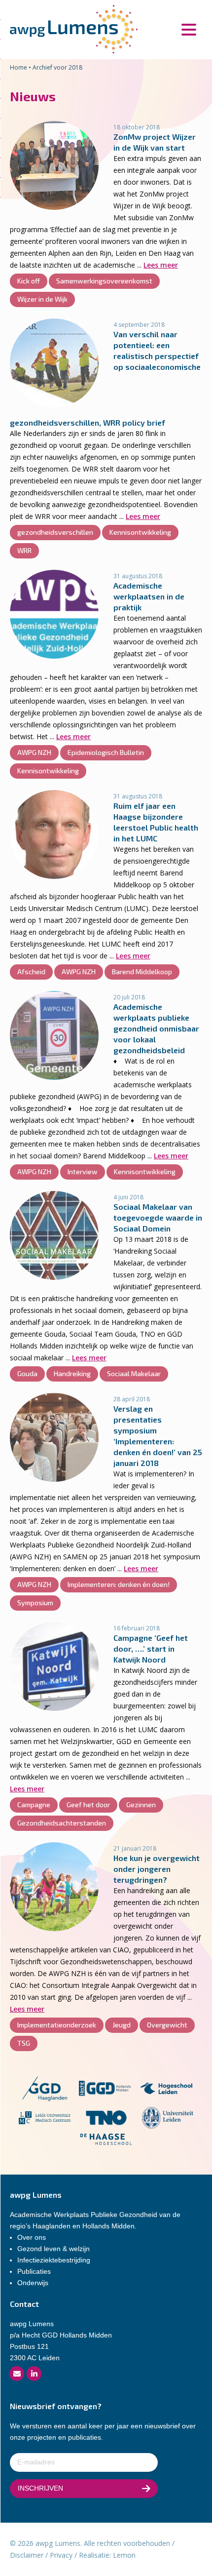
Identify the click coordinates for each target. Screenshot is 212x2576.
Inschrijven (40, 2488)
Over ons (32, 2237)
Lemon (124, 2555)
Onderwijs (33, 2283)
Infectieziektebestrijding (54, 2260)
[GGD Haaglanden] (44, 2090)
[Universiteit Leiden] (168, 2120)
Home (18, 67)
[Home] (74, 29)
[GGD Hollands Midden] (105, 2090)
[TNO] (106, 2120)
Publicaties (34, 2271)
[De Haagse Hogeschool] (106, 2141)
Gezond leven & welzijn (53, 2249)
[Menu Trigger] (189, 28)
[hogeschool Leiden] (166, 2090)
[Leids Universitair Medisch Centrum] (45, 2120)
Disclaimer (27, 2555)
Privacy (61, 2555)
